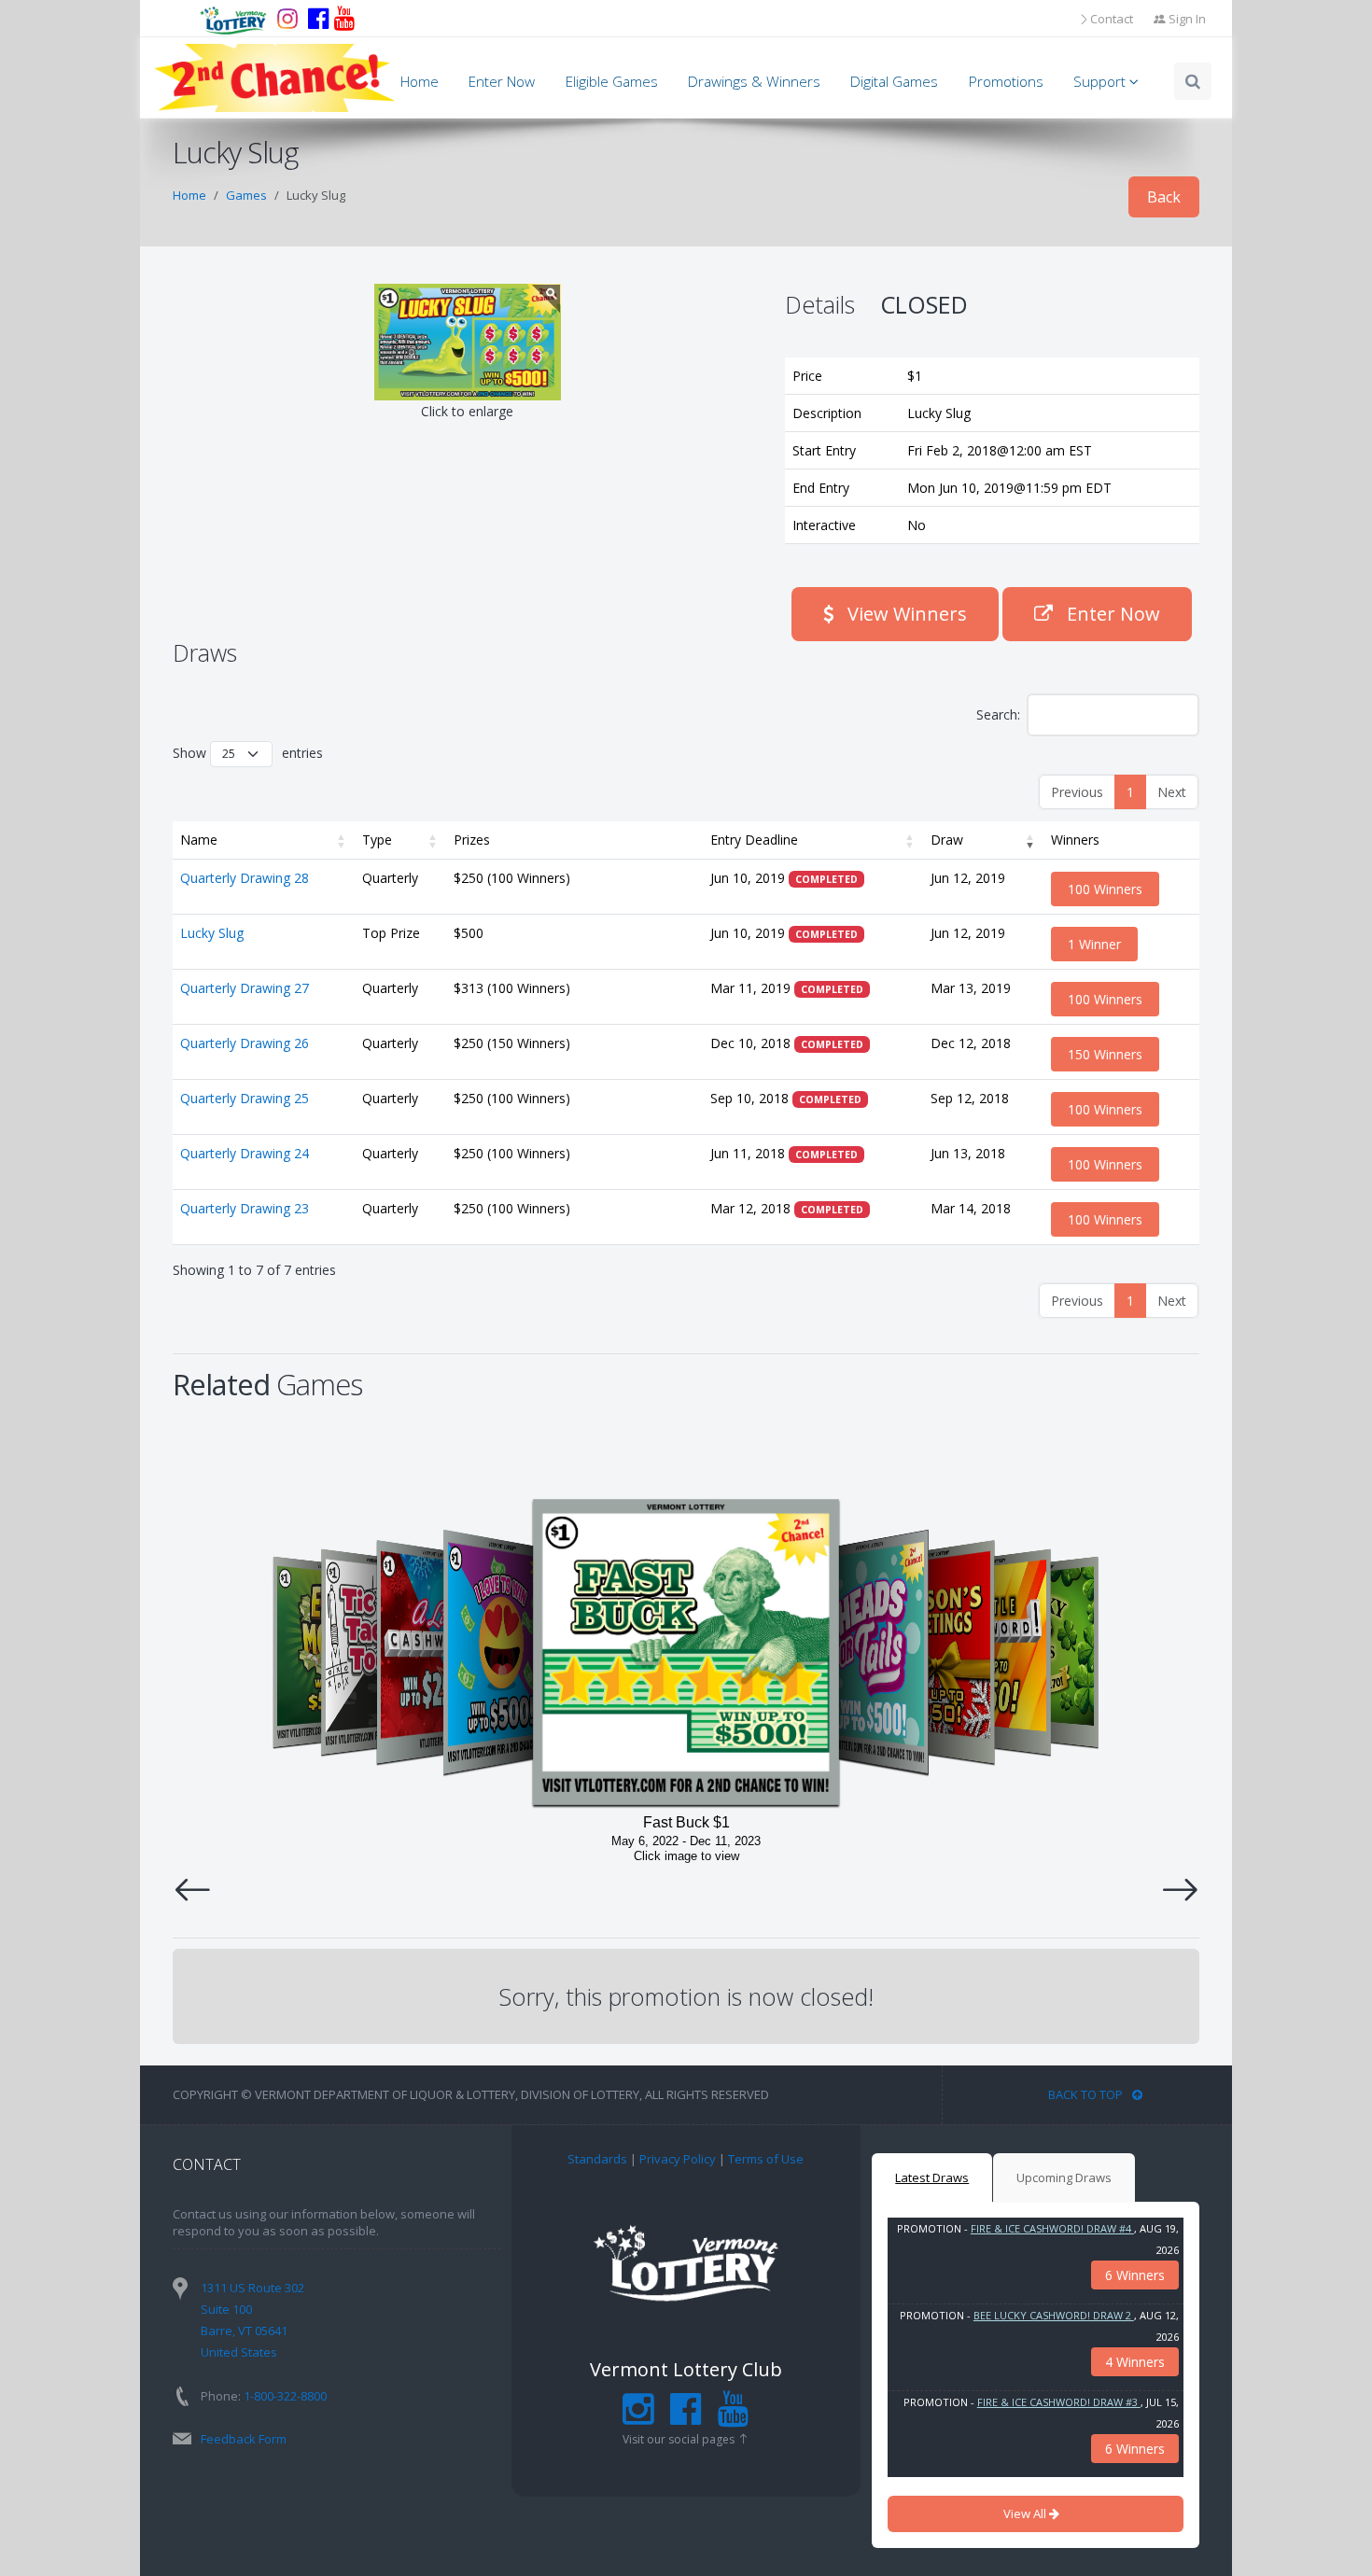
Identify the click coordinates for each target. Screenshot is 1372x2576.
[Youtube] (344, 19)
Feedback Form (244, 2439)
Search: (998, 714)
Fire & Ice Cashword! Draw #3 (1059, 2402)
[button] (342, 840)
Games (246, 195)
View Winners (905, 614)
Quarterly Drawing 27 (245, 988)
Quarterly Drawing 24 (245, 1153)
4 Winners (1135, 2362)
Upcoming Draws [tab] (1064, 2177)
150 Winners (1105, 1054)
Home (420, 82)
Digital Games (894, 82)
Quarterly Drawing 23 (245, 1208)
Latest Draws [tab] (932, 2177)
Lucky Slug (212, 933)
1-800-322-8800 (285, 2396)
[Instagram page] (287, 19)
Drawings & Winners (754, 82)
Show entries (248, 753)
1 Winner (1094, 944)
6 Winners (1135, 2275)
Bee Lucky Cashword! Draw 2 (1054, 2315)
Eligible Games (612, 82)
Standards (597, 2159)
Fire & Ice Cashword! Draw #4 (1052, 2228)
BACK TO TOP (1085, 2094)
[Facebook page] (318, 19)
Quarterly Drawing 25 (245, 1098)
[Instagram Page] (638, 2417)
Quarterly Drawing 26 (245, 1043)
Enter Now (502, 82)
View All (1026, 2513)
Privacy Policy (678, 2159)
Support (1101, 82)
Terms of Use (766, 2159)
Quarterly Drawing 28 (245, 878)
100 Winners (1105, 889)
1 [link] (1130, 792)
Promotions (1006, 82)
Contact (1112, 19)
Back (1164, 197)
